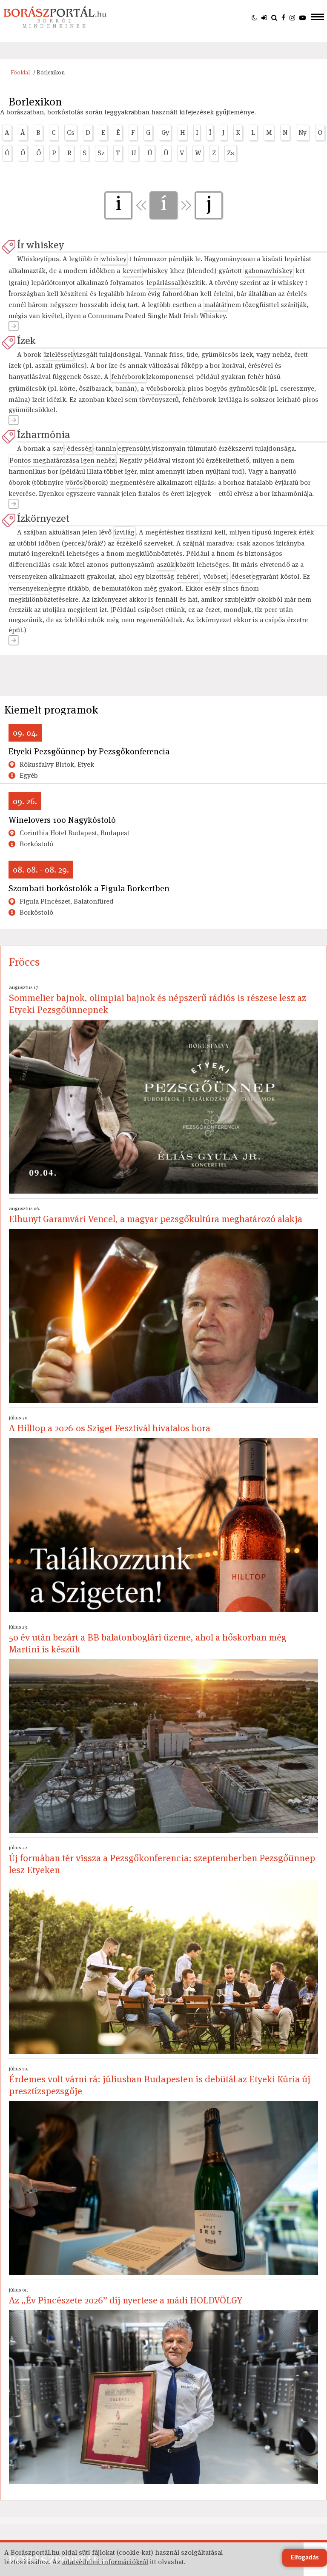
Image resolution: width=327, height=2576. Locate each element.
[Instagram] (292, 17)
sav (58, 448)
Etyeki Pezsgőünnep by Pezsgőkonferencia (89, 751)
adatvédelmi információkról (105, 2562)
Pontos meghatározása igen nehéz (62, 460)
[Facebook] (283, 17)
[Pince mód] (254, 17)
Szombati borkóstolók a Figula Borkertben (89, 888)
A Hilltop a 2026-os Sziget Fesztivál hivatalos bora (110, 1424)
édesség (79, 448)
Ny (303, 132)
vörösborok (164, 388)
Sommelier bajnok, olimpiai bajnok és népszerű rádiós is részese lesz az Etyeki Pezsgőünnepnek (158, 1000)
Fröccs (24, 962)
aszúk (166, 564)
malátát (215, 305)
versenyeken (29, 588)
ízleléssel (58, 354)
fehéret (188, 576)
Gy (165, 132)
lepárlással (163, 283)
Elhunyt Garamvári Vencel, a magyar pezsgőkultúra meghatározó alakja (156, 1215)
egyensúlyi (135, 448)
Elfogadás (305, 2558)
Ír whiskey (40, 245)
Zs (231, 153)
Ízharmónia (44, 434)
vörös (75, 482)
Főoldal (20, 73)
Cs (71, 132)
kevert (132, 271)
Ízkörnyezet (43, 518)
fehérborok (128, 377)
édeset (241, 576)
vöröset (215, 576)
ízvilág (124, 532)
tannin (106, 448)
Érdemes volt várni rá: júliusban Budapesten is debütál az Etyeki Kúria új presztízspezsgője (160, 2081)
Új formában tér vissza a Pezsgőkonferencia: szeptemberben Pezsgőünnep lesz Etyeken (162, 1860)
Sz (101, 153)
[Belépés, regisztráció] (264, 17)
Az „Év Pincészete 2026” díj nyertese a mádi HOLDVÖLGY (126, 2296)
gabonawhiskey (268, 271)
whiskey (114, 259)
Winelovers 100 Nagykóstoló (62, 820)
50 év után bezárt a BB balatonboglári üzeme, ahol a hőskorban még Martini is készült (148, 1639)
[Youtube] (303, 17)
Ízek (26, 340)
